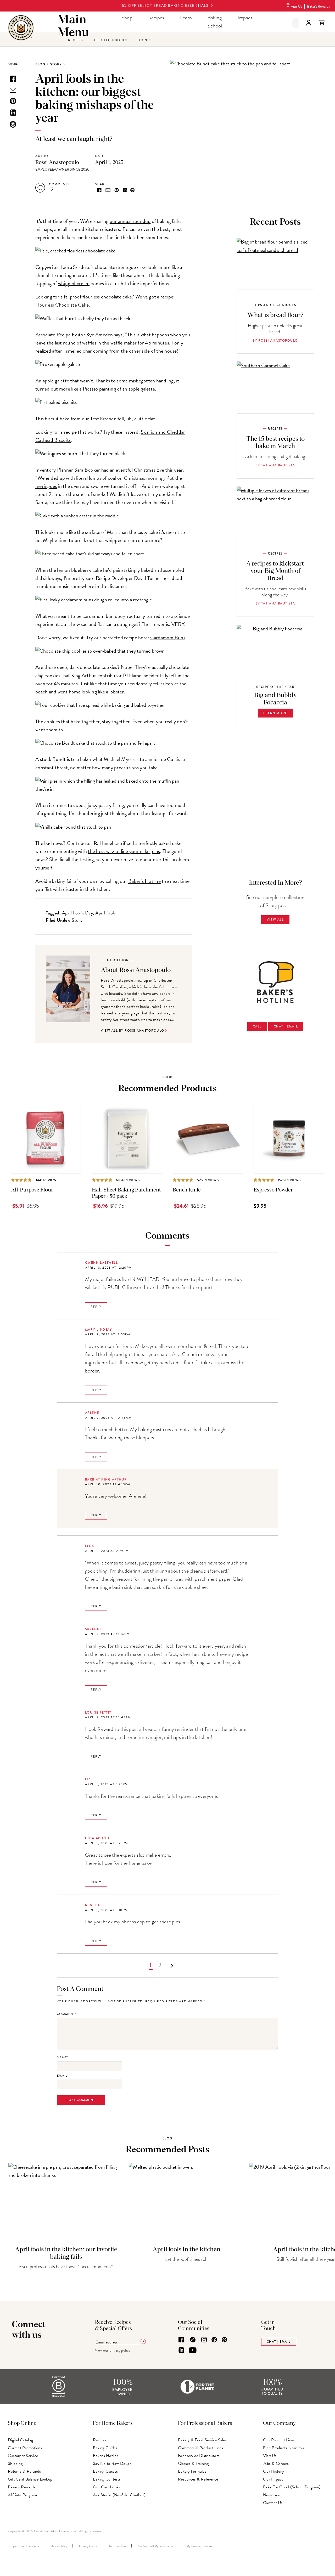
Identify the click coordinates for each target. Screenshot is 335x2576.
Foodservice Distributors (199, 2456)
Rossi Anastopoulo (57, 162)
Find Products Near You (284, 2448)
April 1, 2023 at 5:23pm (107, 1784)
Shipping (15, 2464)
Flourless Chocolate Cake (62, 305)
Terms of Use (118, 2546)
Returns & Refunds (24, 2471)
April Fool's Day (77, 913)
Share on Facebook (99, 190)
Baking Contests (107, 2479)
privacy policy (120, 2350)
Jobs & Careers (276, 2464)
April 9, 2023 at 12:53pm (108, 1334)
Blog (40, 64)
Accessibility (59, 2546)
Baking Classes (105, 2471)
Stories (144, 40)
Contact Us (273, 2503)
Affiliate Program (22, 2495)
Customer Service (23, 2456)
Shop (127, 18)
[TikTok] (193, 2340)
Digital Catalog (20, 2440)
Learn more (275, 713)
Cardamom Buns (168, 637)
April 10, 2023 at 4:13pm (108, 1484)
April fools (105, 913)
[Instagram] (204, 2340)
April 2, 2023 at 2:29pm (107, 1551)
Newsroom (272, 2495)
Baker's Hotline (106, 2456)
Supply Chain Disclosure (24, 2546)
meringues (46, 486)
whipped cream (74, 283)
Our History (273, 2471)
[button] (296, 23)
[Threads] (214, 2340)
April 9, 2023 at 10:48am (108, 1418)
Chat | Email (286, 1026)
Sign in (309, 23)
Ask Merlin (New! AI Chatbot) (119, 2495)
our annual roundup (130, 221)
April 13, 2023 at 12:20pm (108, 1268)
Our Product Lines (279, 2440)
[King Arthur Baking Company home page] (21, 28)
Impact (245, 18)
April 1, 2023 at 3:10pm (107, 1910)
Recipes (156, 18)
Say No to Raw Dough (112, 2464)
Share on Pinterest (117, 190)
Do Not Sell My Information (156, 2546)
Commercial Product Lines (200, 2448)
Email (62, 2076)
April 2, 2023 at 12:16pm (107, 1634)
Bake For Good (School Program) (292, 2487)
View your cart (321, 23)
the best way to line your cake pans (124, 851)
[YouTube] (193, 2351)
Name (62, 2057)
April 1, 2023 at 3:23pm (107, 1843)
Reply (96, 1307)
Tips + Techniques (110, 40)
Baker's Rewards (318, 6)
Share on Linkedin (125, 190)
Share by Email (108, 190)
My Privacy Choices (199, 2546)
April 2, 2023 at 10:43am (108, 1717)
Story (56, 64)
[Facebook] (181, 2340)
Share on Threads (132, 190)
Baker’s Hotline (144, 881)
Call (257, 1026)
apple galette (56, 381)
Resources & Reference (198, 2479)
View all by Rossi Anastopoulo (133, 1031)
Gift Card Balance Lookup (30, 2479)
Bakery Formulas (192, 2471)
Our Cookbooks (107, 2487)
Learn (186, 18)
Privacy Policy (88, 2546)
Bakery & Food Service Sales (202, 2440)
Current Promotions (25, 2448)
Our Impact (273, 2479)
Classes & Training (193, 2464)
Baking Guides (105, 2448)
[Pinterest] (224, 2340)
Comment (66, 2014)
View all (275, 920)
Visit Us (296, 6)
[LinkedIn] (181, 2351)
